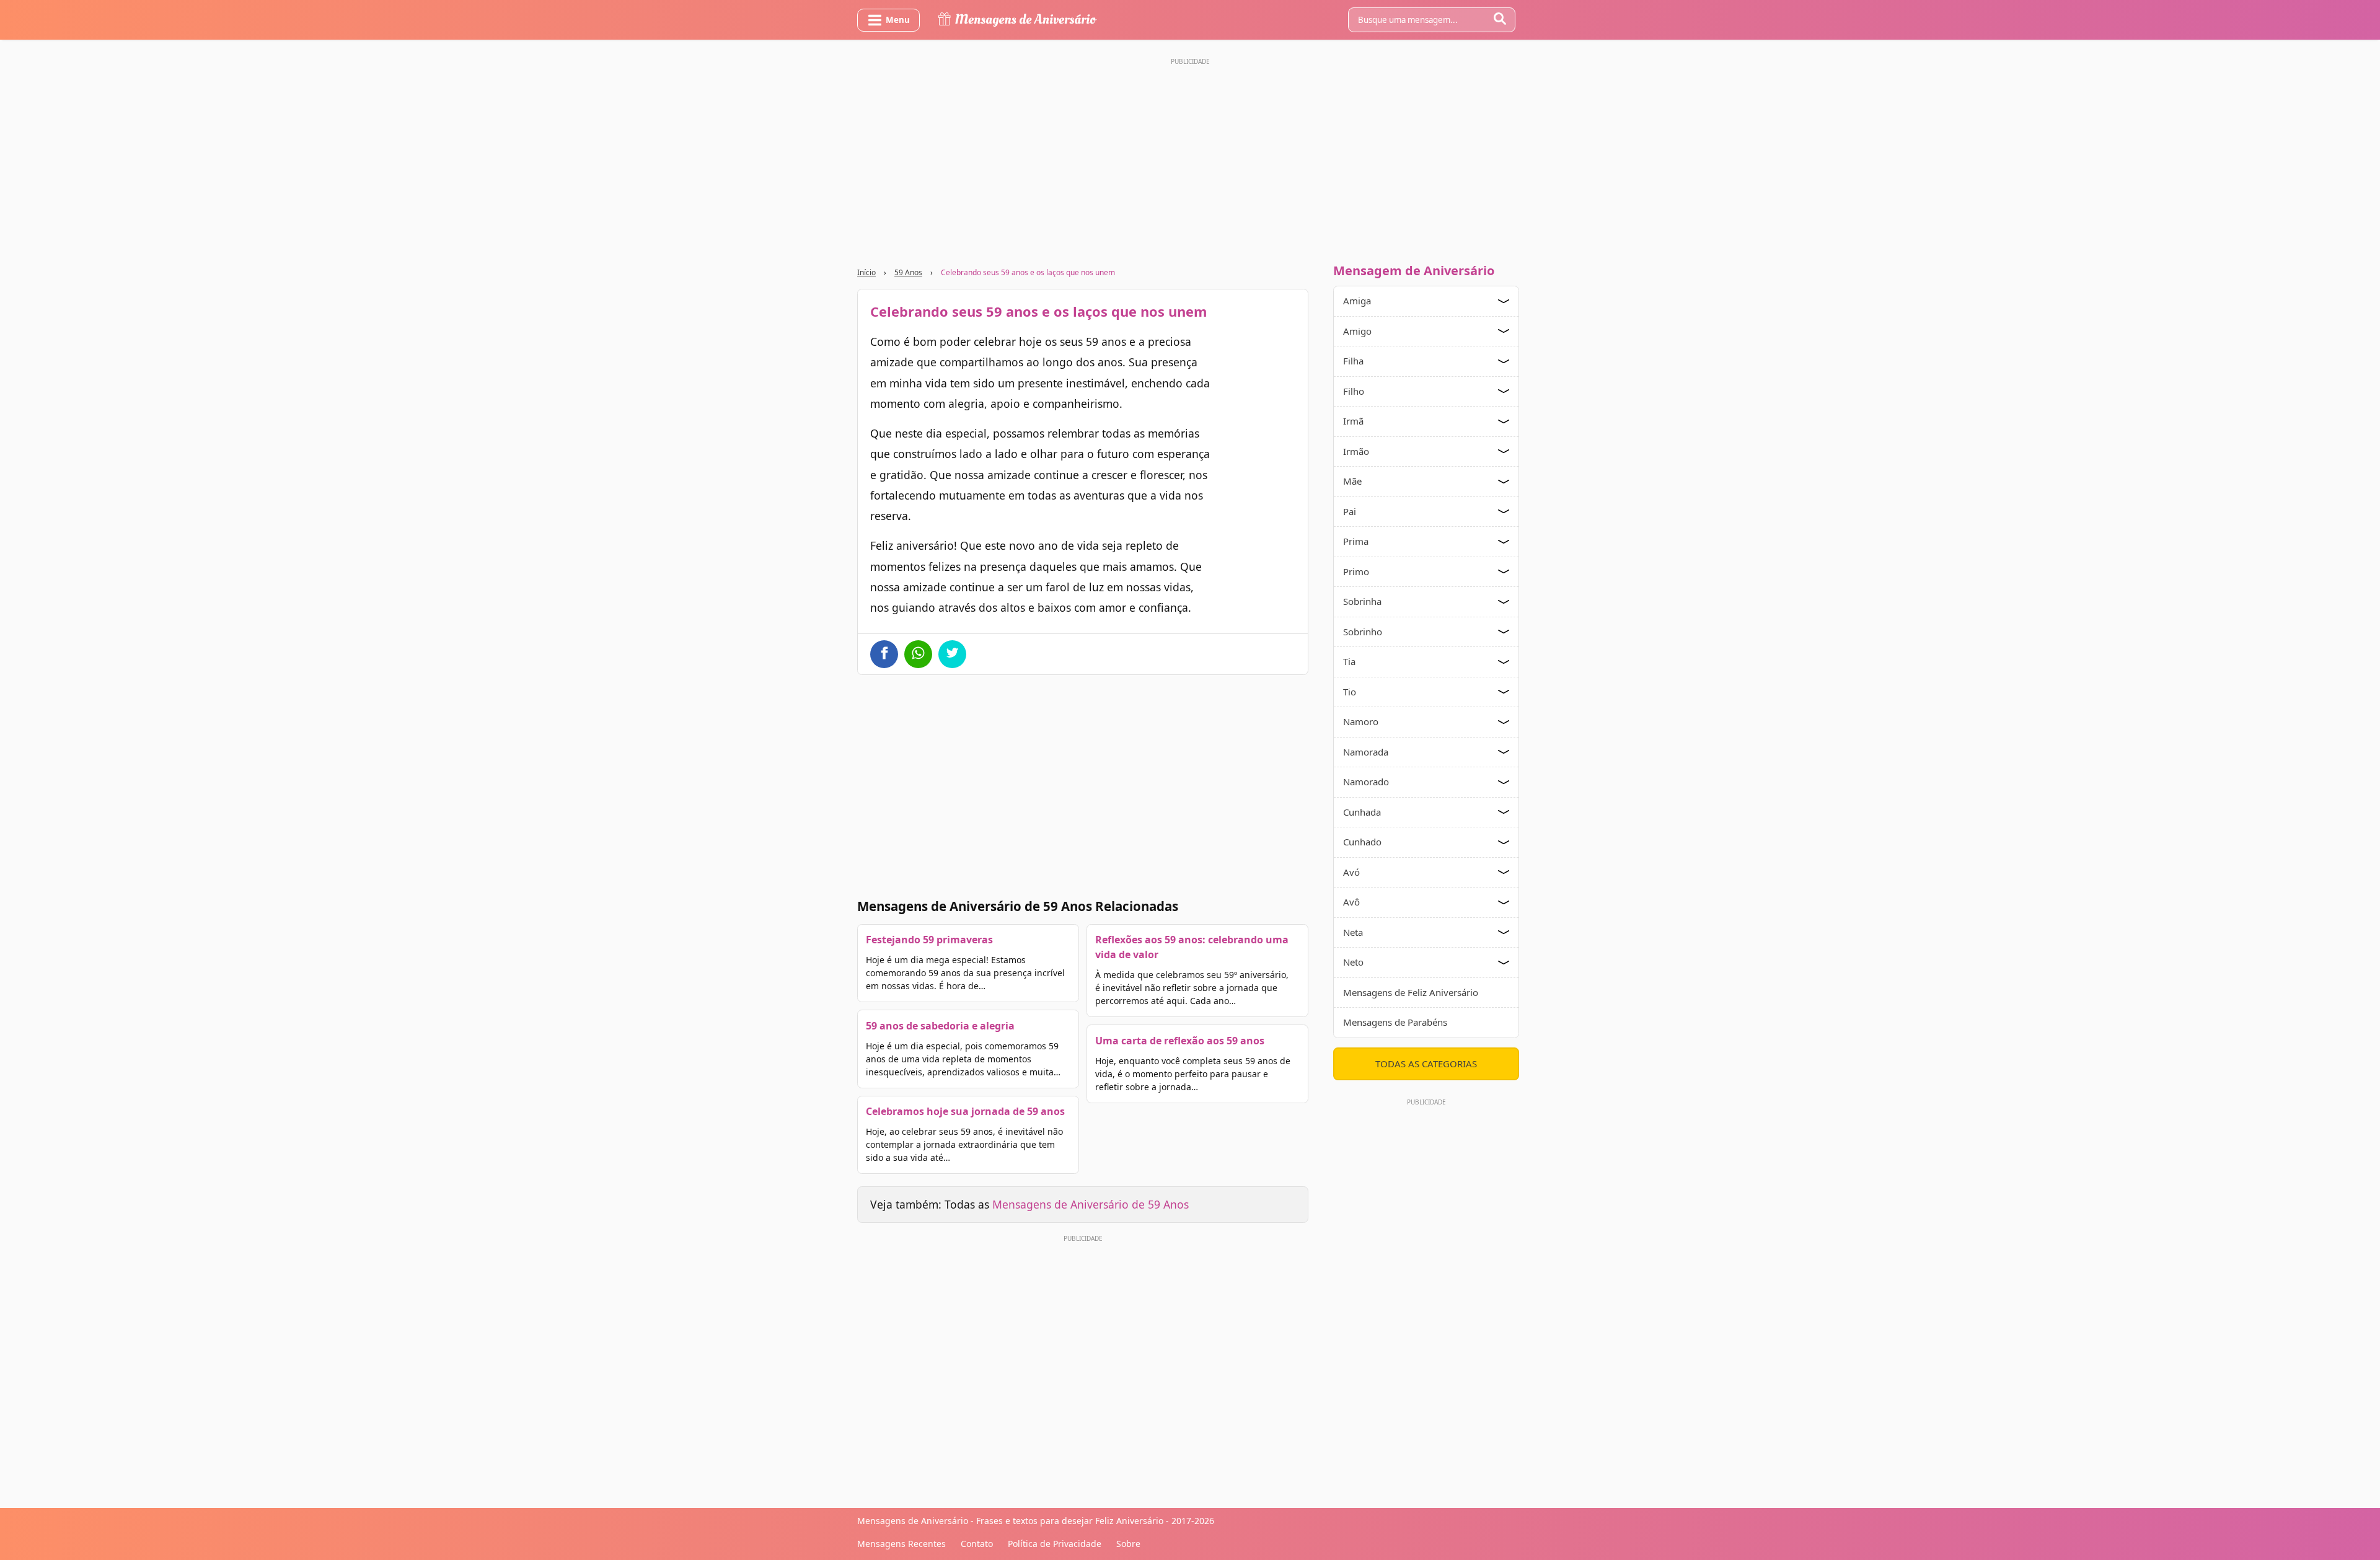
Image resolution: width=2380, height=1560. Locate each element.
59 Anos (908, 272)
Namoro (1361, 721)
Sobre (1128, 1544)
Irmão (1356, 451)
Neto (1353, 962)
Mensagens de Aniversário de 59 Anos (1091, 1204)
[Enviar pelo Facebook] (884, 654)
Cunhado (1362, 842)
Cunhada (1362, 812)
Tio (1350, 692)
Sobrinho (1363, 632)
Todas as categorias (1426, 1064)
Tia (1349, 661)
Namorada (1366, 752)
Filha (1353, 361)
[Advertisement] (1190, 157)
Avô (1351, 902)
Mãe (1352, 481)
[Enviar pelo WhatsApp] (918, 654)
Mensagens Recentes (901, 1544)
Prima (1356, 541)
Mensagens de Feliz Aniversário (1411, 992)
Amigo (1357, 331)
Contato (977, 1544)
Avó (1351, 872)
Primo (1356, 571)
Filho (1354, 391)
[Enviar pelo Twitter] (952, 654)
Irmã (1353, 421)
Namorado (1366, 782)
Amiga (1357, 301)
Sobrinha (1362, 601)
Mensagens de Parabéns (1395, 1022)
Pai (1350, 511)
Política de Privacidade (1055, 1544)
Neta (1353, 932)
